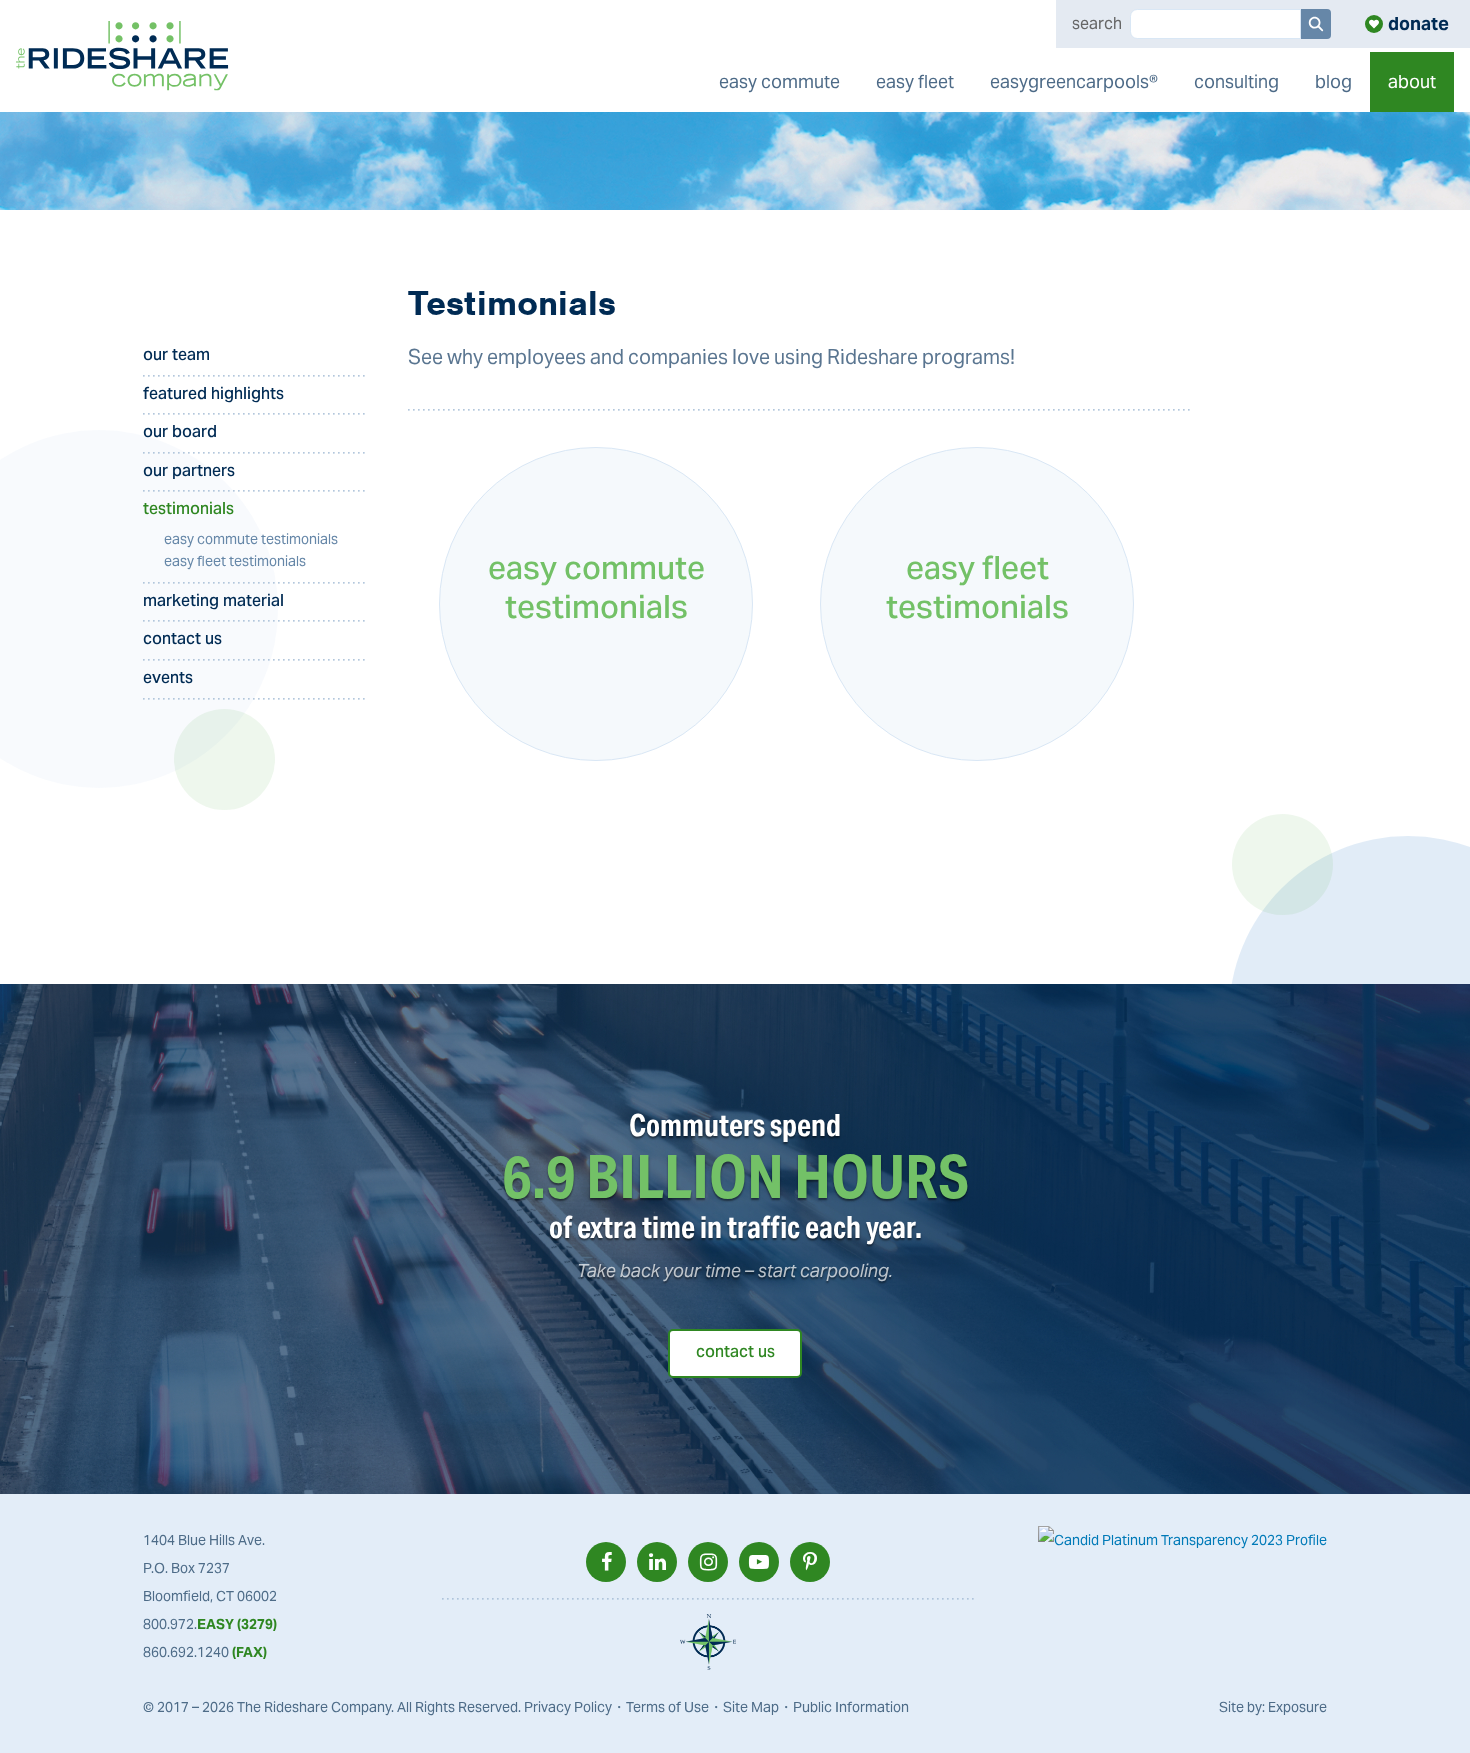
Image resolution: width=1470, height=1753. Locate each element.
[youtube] (759, 1562)
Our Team (176, 356)
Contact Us (182, 640)
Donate (1418, 23)
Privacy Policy (568, 1707)
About (1412, 81)
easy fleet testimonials (235, 561)
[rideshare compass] (708, 1642)
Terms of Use (667, 1707)
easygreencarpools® (1074, 81)
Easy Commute (779, 81)
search (1097, 24)
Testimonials (188, 510)
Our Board (180, 433)
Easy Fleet (915, 81)
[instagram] (708, 1562)
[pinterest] (810, 1562)
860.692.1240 (205, 1652)
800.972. (210, 1624)
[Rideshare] (122, 56)
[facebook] (606, 1562)
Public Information (851, 1707)
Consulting (1236, 81)
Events (168, 679)
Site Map (751, 1707)
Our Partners (189, 472)
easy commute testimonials (251, 539)
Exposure (1297, 1707)
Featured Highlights (213, 395)
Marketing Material (213, 602)
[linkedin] (657, 1562)
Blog (1333, 81)
